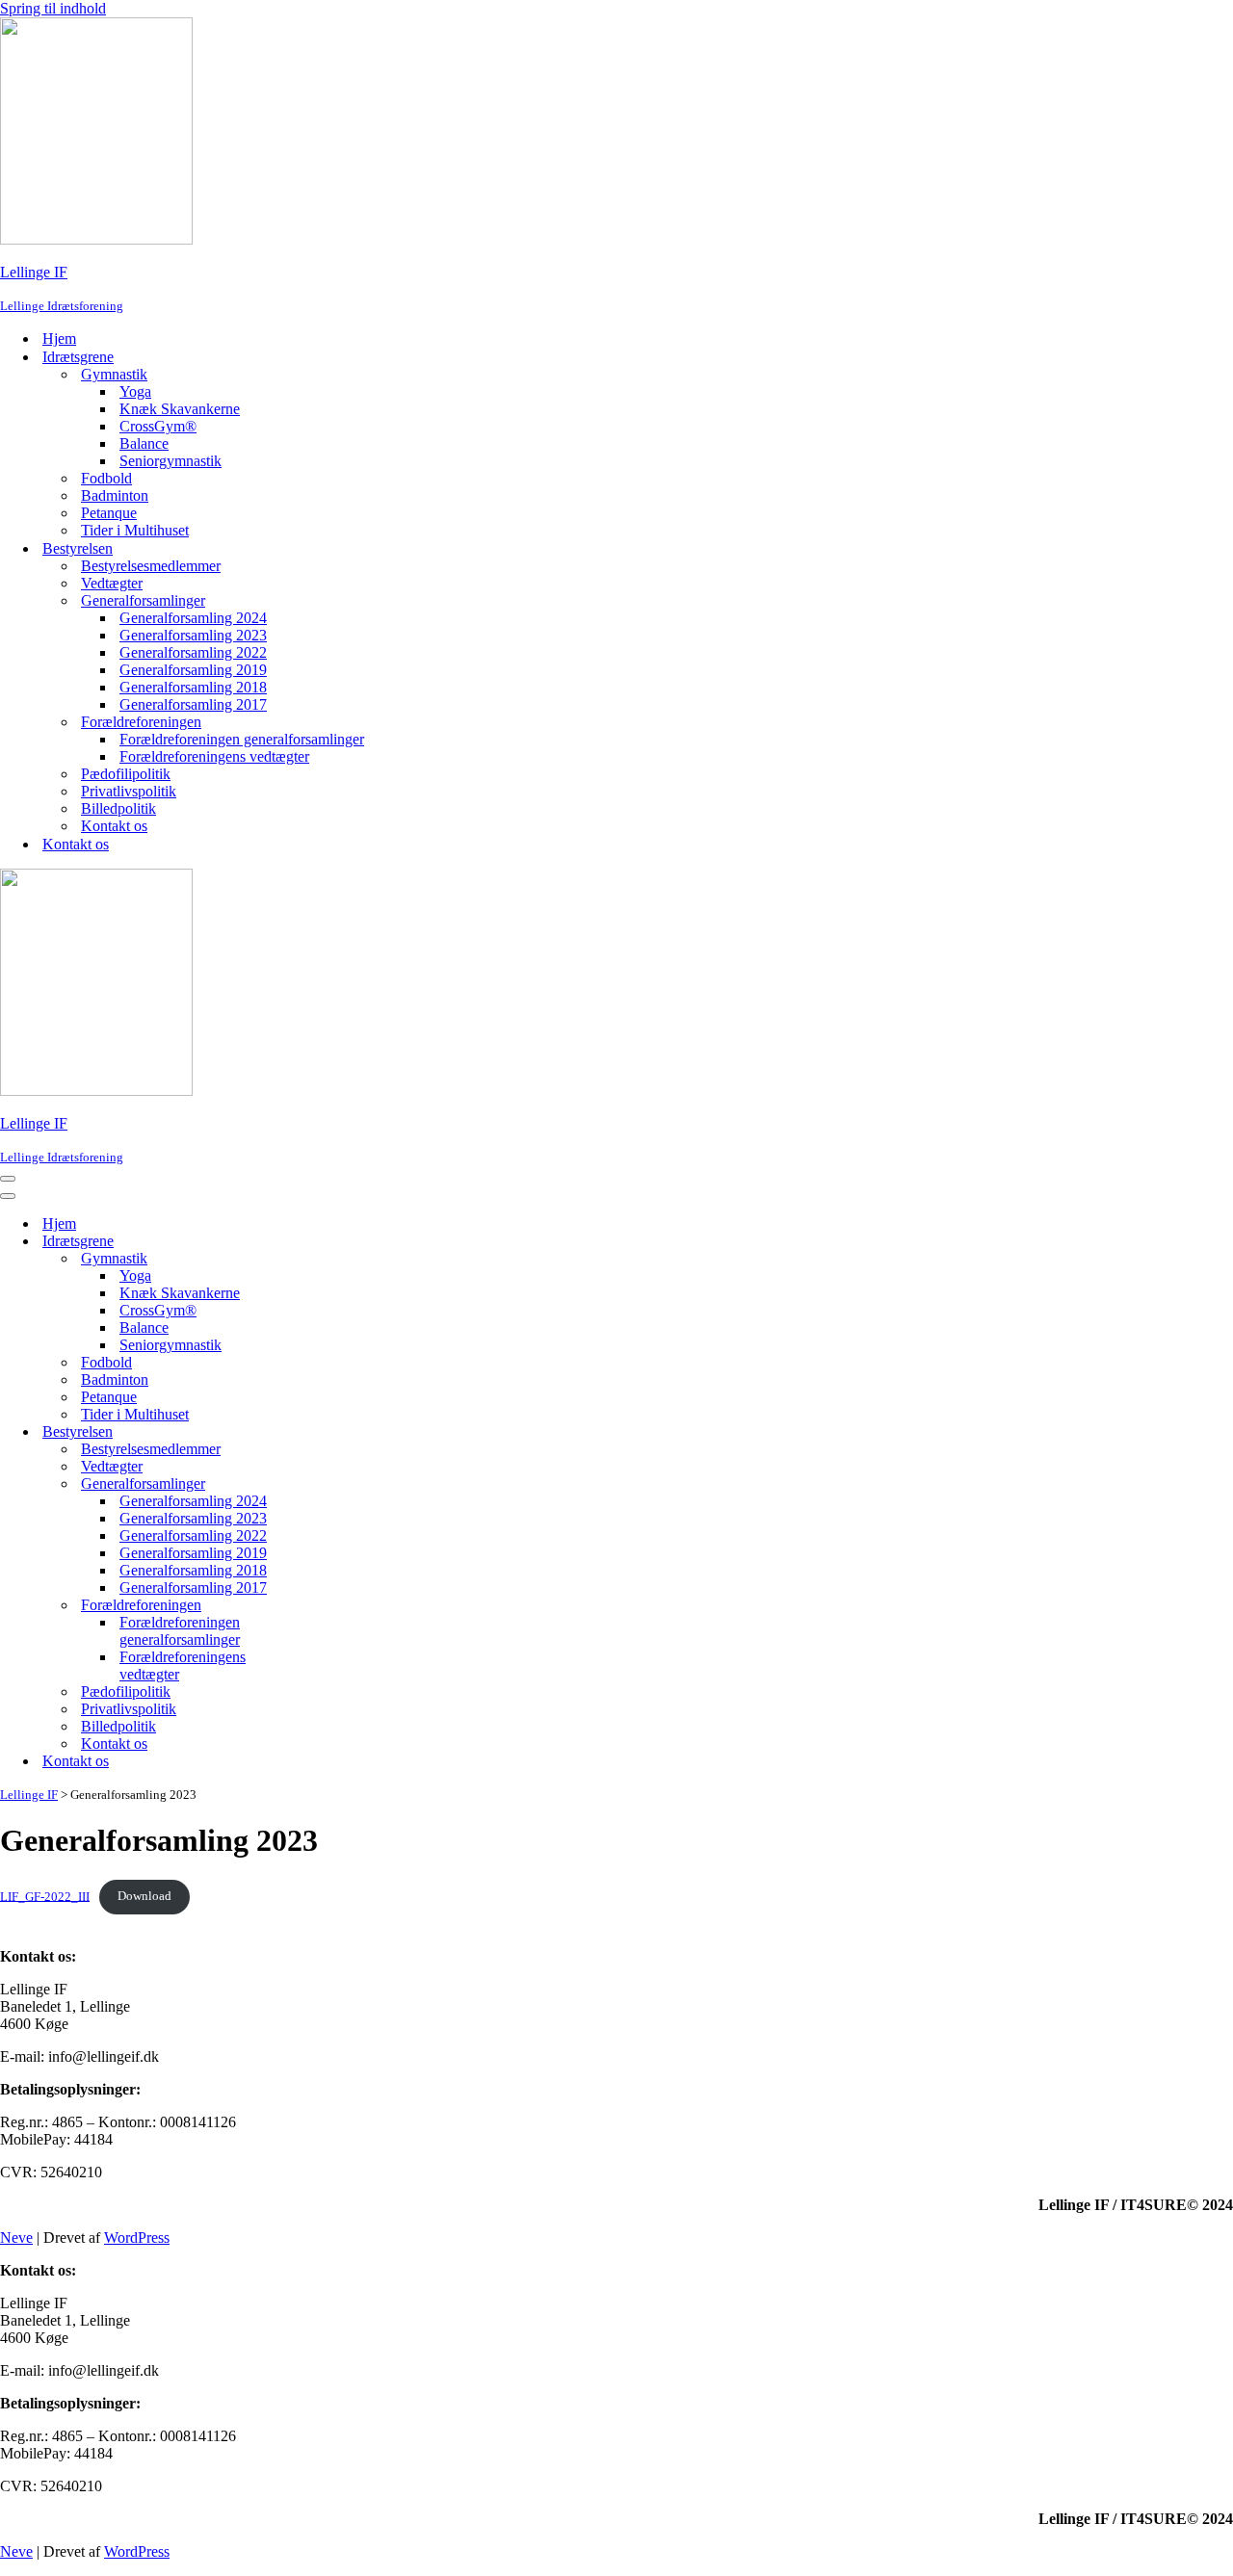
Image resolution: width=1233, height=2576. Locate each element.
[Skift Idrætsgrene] (337, 1242)
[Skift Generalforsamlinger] (337, 1484)
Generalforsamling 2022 (193, 652)
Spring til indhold (53, 8)
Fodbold (106, 478)
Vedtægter (112, 583)
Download (144, 1896)
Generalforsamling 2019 (193, 670)
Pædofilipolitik (126, 774)
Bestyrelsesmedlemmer (151, 566)
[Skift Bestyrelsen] (337, 1432)
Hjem (59, 338)
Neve (16, 2238)
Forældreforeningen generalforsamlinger (242, 739)
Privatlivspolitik (129, 791)
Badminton (115, 495)
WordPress (137, 2238)
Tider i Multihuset (135, 530)
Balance (144, 443)
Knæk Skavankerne (180, 409)
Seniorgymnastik (171, 461)
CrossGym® (158, 426)
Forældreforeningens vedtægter (214, 756)
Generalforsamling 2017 (193, 704)
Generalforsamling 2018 (193, 687)
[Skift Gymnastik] (337, 1259)
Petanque (109, 513)
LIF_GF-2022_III (45, 1896)
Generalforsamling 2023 (193, 635)
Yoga (135, 391)
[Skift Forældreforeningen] (337, 1606)
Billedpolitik (118, 808)
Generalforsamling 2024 (193, 618)
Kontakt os (114, 826)
